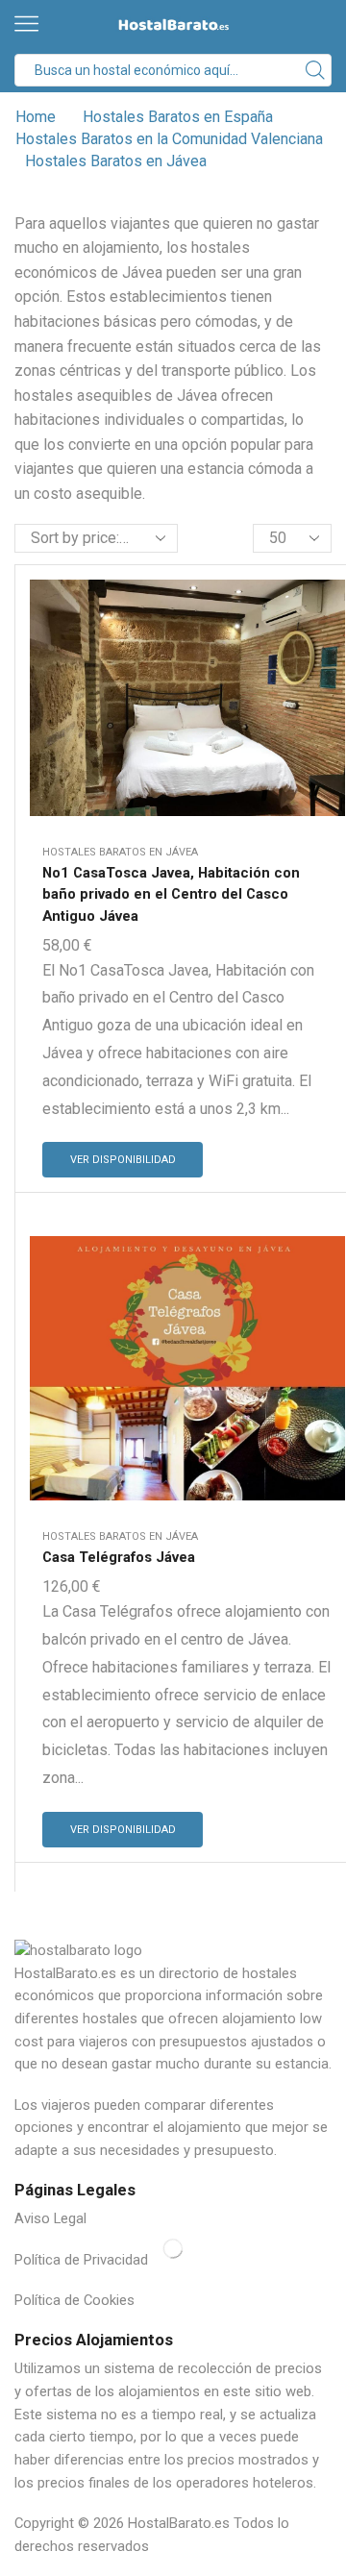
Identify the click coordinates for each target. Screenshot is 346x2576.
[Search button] (315, 70)
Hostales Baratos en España (178, 117)
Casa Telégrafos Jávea (119, 1557)
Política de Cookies (74, 2300)
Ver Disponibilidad (123, 1160)
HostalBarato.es (179, 2523)
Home (36, 117)
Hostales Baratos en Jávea (120, 852)
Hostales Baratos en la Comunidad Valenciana (169, 139)
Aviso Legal (50, 2218)
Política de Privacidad (81, 2260)
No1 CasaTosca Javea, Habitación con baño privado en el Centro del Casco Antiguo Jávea (171, 894)
